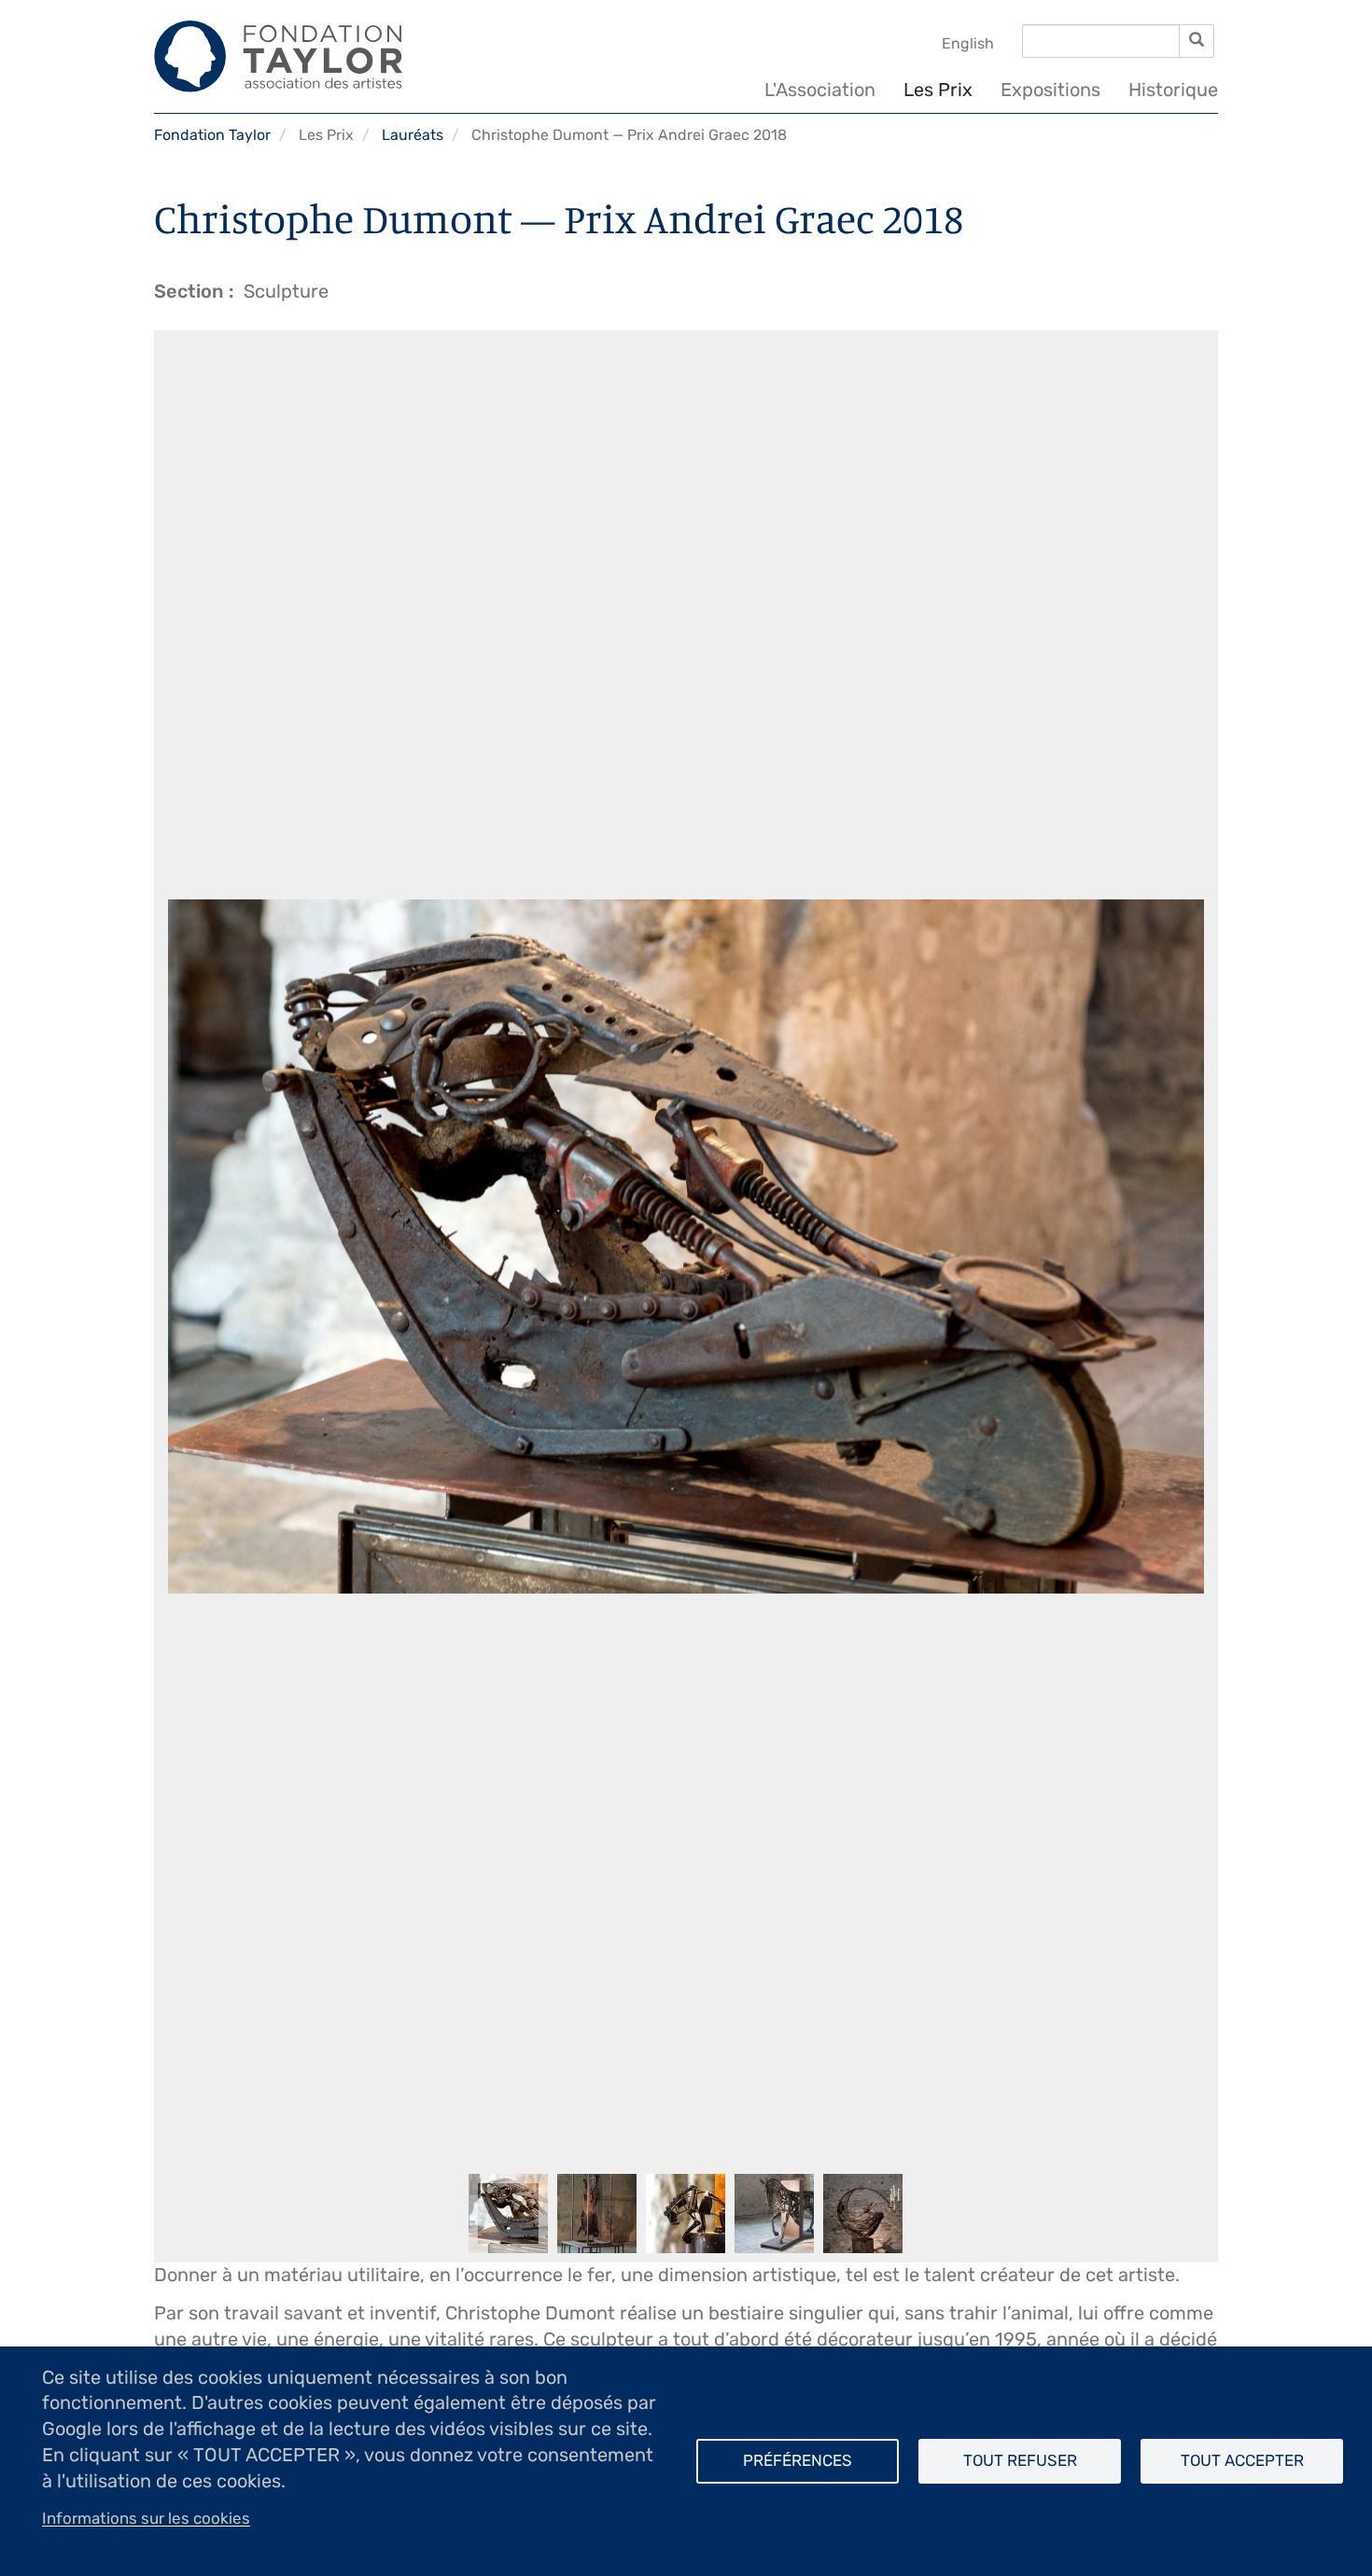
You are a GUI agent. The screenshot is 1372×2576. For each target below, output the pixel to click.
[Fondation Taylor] (279, 56)
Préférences (798, 2460)
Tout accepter (1242, 2460)
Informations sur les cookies (146, 2518)
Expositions (1050, 90)
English (968, 43)
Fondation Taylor (212, 135)
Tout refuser (1020, 2460)
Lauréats (413, 135)
